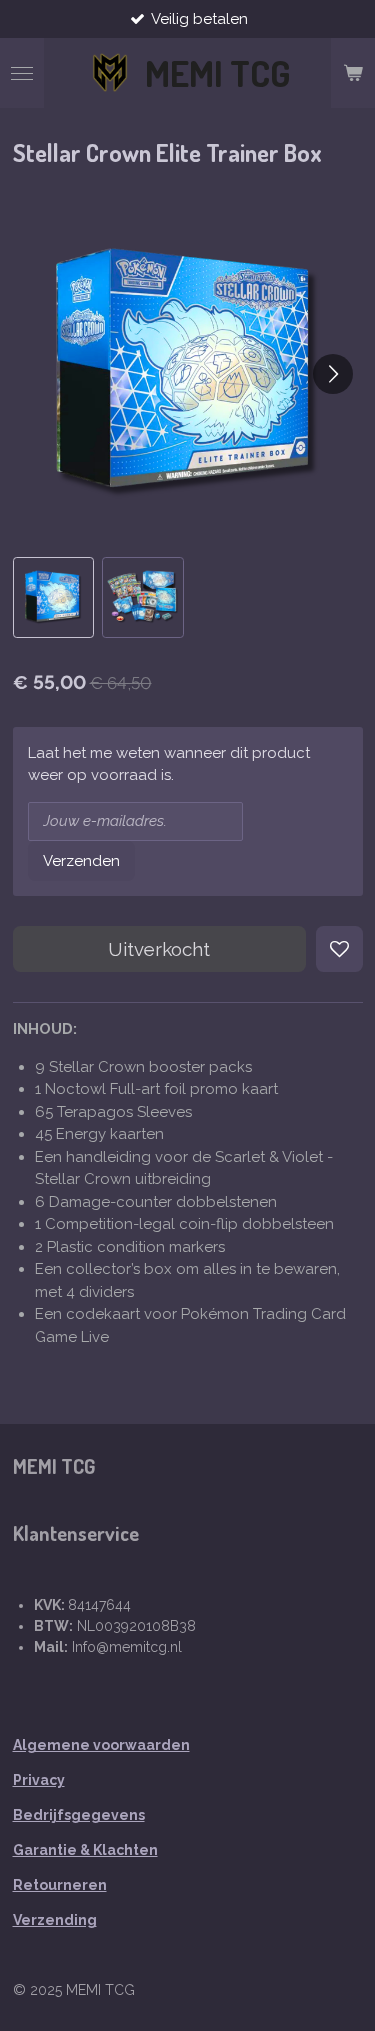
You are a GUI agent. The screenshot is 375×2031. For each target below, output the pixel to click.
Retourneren (60, 1885)
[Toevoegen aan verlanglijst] (339, 949)
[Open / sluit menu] (22, 73)
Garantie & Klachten (85, 1850)
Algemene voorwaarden (101, 1745)
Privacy (39, 1780)
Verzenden (81, 861)
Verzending (55, 1920)
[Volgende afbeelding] (333, 374)
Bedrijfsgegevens (79, 1815)
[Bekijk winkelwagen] (353, 73)
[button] (54, 598)
